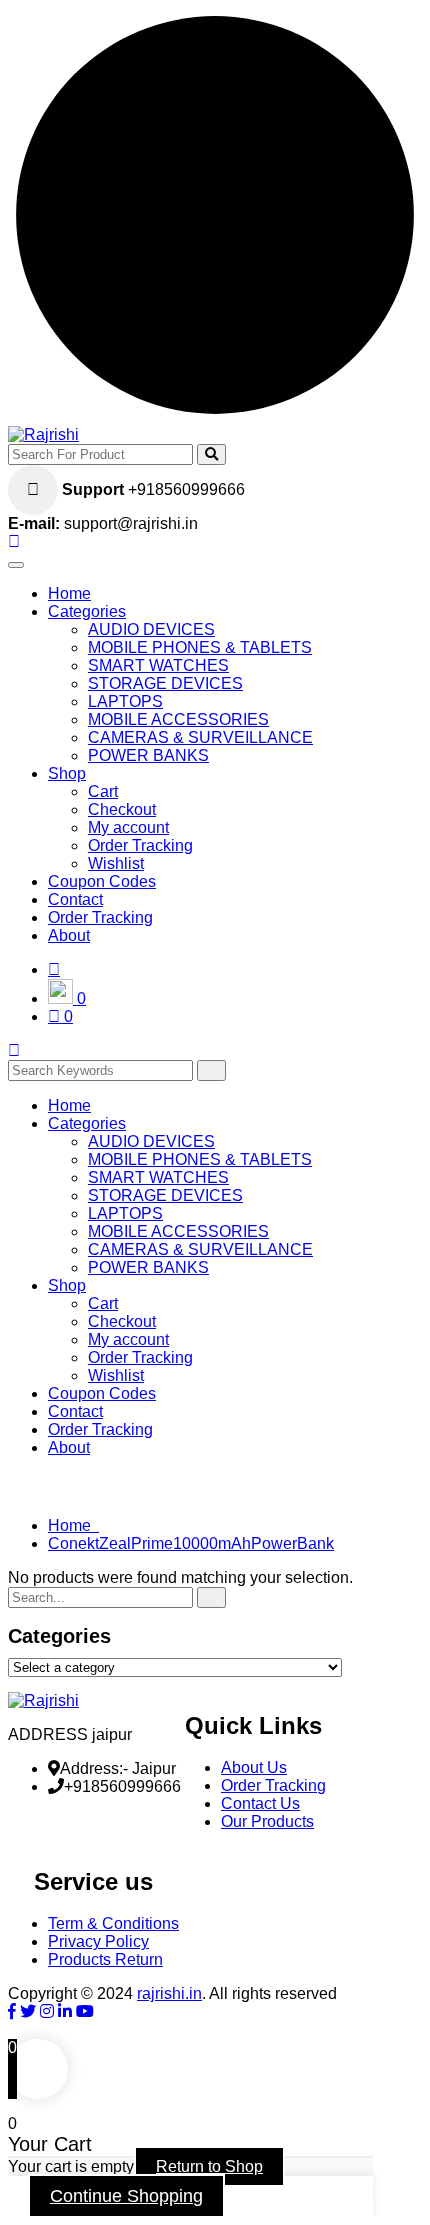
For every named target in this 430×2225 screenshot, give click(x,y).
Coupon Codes (102, 881)
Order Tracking (140, 845)
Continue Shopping (126, 2196)
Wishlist (116, 863)
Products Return (105, 1959)
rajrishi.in (169, 1993)
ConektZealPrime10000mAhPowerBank (191, 1543)
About (69, 935)
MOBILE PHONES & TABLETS (200, 647)
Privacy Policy (98, 1941)
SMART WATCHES (158, 665)
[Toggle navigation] (16, 565)
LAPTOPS (125, 701)
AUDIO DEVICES (151, 629)
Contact (75, 899)
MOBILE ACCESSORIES (178, 719)
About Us (254, 1767)
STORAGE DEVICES (165, 683)
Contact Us (260, 1803)
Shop (67, 773)
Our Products (267, 1821)
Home (69, 593)
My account (128, 827)
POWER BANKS (148, 755)
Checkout (122, 809)
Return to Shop (209, 2166)
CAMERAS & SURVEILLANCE (200, 737)
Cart (103, 791)
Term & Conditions (113, 1923)
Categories (87, 611)
